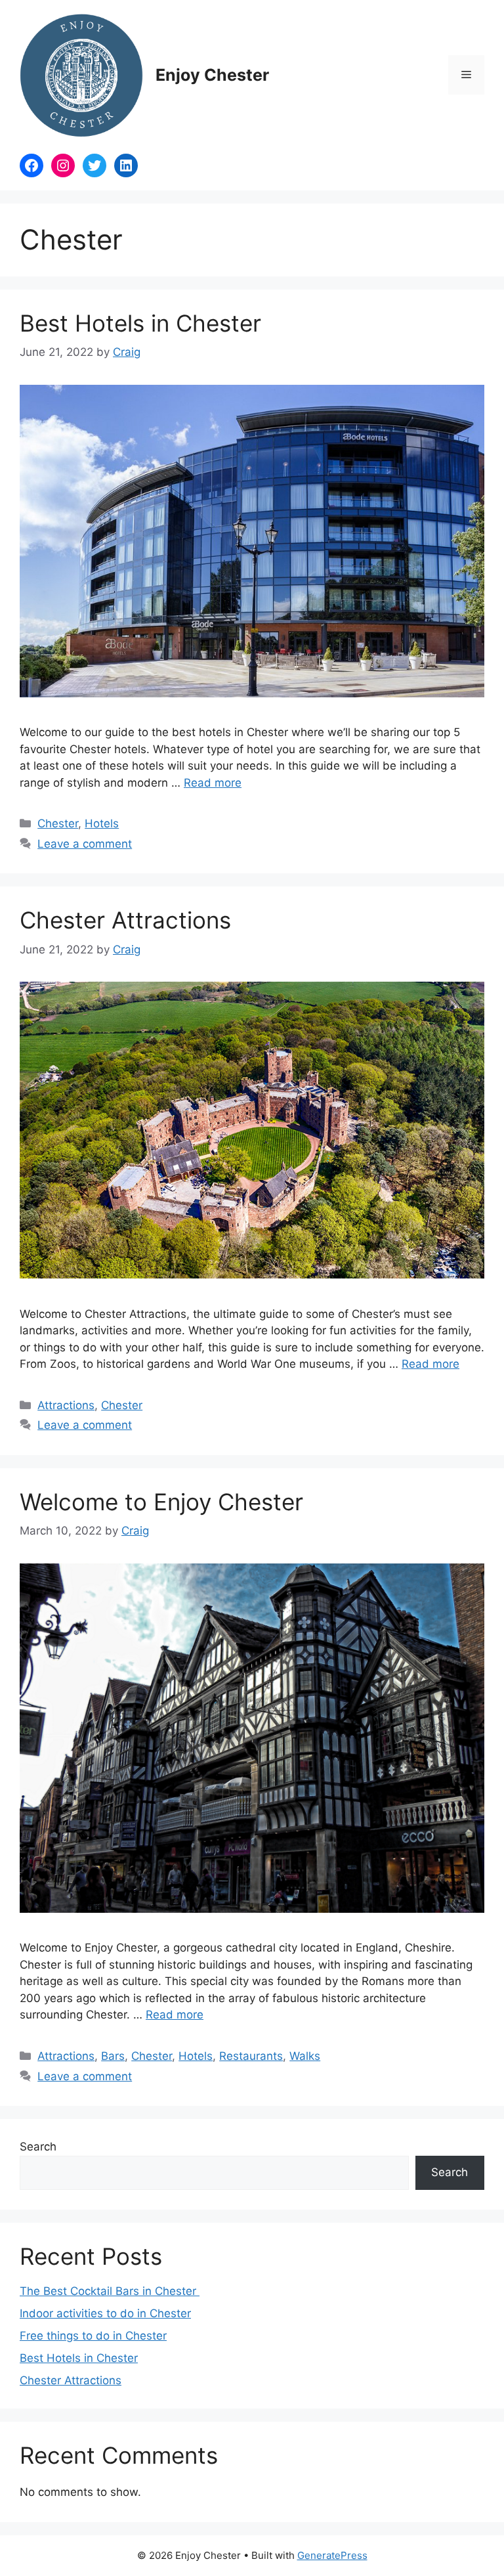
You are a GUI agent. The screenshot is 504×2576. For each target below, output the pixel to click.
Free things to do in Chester (93, 2336)
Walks (305, 2056)
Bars (113, 2056)
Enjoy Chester (212, 75)
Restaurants (251, 2056)
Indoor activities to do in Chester (105, 2313)
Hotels (102, 823)
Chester (58, 823)
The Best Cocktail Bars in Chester (110, 2291)
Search (38, 2147)
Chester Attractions (125, 920)
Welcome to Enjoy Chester (161, 1502)
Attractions (66, 1405)
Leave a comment (85, 844)
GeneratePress (332, 2555)
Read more (213, 783)
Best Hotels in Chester (140, 323)
